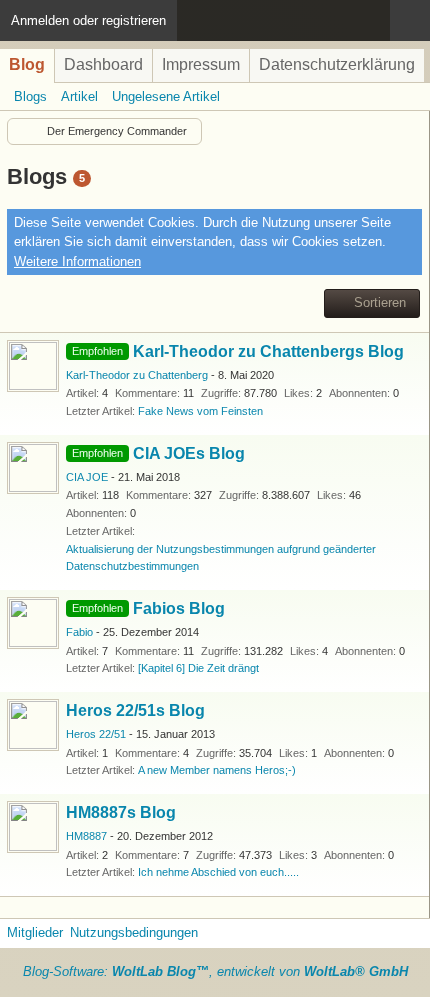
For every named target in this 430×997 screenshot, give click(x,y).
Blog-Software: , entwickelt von (215, 971)
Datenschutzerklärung (337, 64)
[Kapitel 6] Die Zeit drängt (198, 668)
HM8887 (86, 836)
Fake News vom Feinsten (200, 411)
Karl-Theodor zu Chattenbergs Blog (268, 351)
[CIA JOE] (33, 468)
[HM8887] (33, 827)
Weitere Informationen (77, 261)
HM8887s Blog (121, 812)
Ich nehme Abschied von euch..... (218, 872)
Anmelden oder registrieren (88, 20)
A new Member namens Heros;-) (217, 770)
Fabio (79, 632)
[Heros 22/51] (33, 725)
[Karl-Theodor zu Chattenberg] (33, 366)
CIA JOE (87, 477)
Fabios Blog (179, 608)
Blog (27, 64)
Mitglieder (35, 932)
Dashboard (103, 64)
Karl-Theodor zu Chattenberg (137, 375)
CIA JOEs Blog (189, 453)
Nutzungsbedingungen (134, 932)
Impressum (201, 64)
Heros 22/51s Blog (135, 710)
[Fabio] (33, 623)
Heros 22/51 (96, 734)
